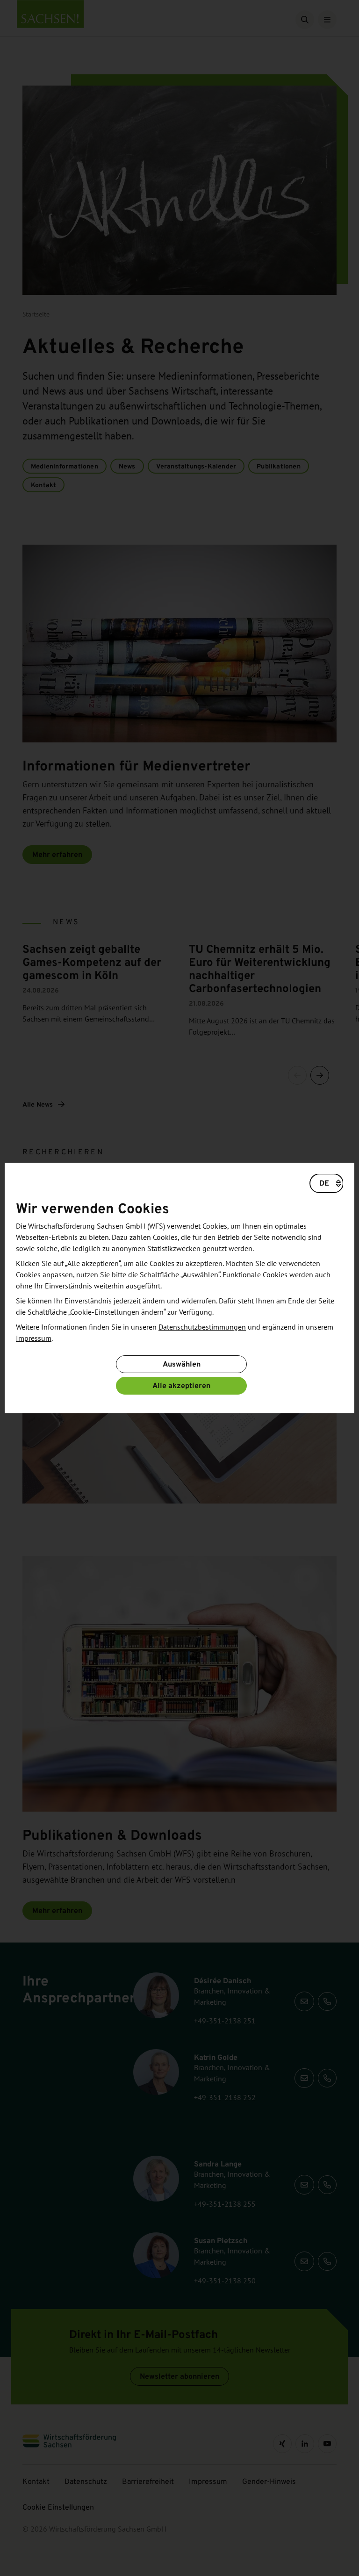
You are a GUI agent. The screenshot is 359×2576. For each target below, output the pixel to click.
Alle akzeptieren (181, 1385)
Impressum (34, 1338)
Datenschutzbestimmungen (202, 1327)
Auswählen (182, 1364)
